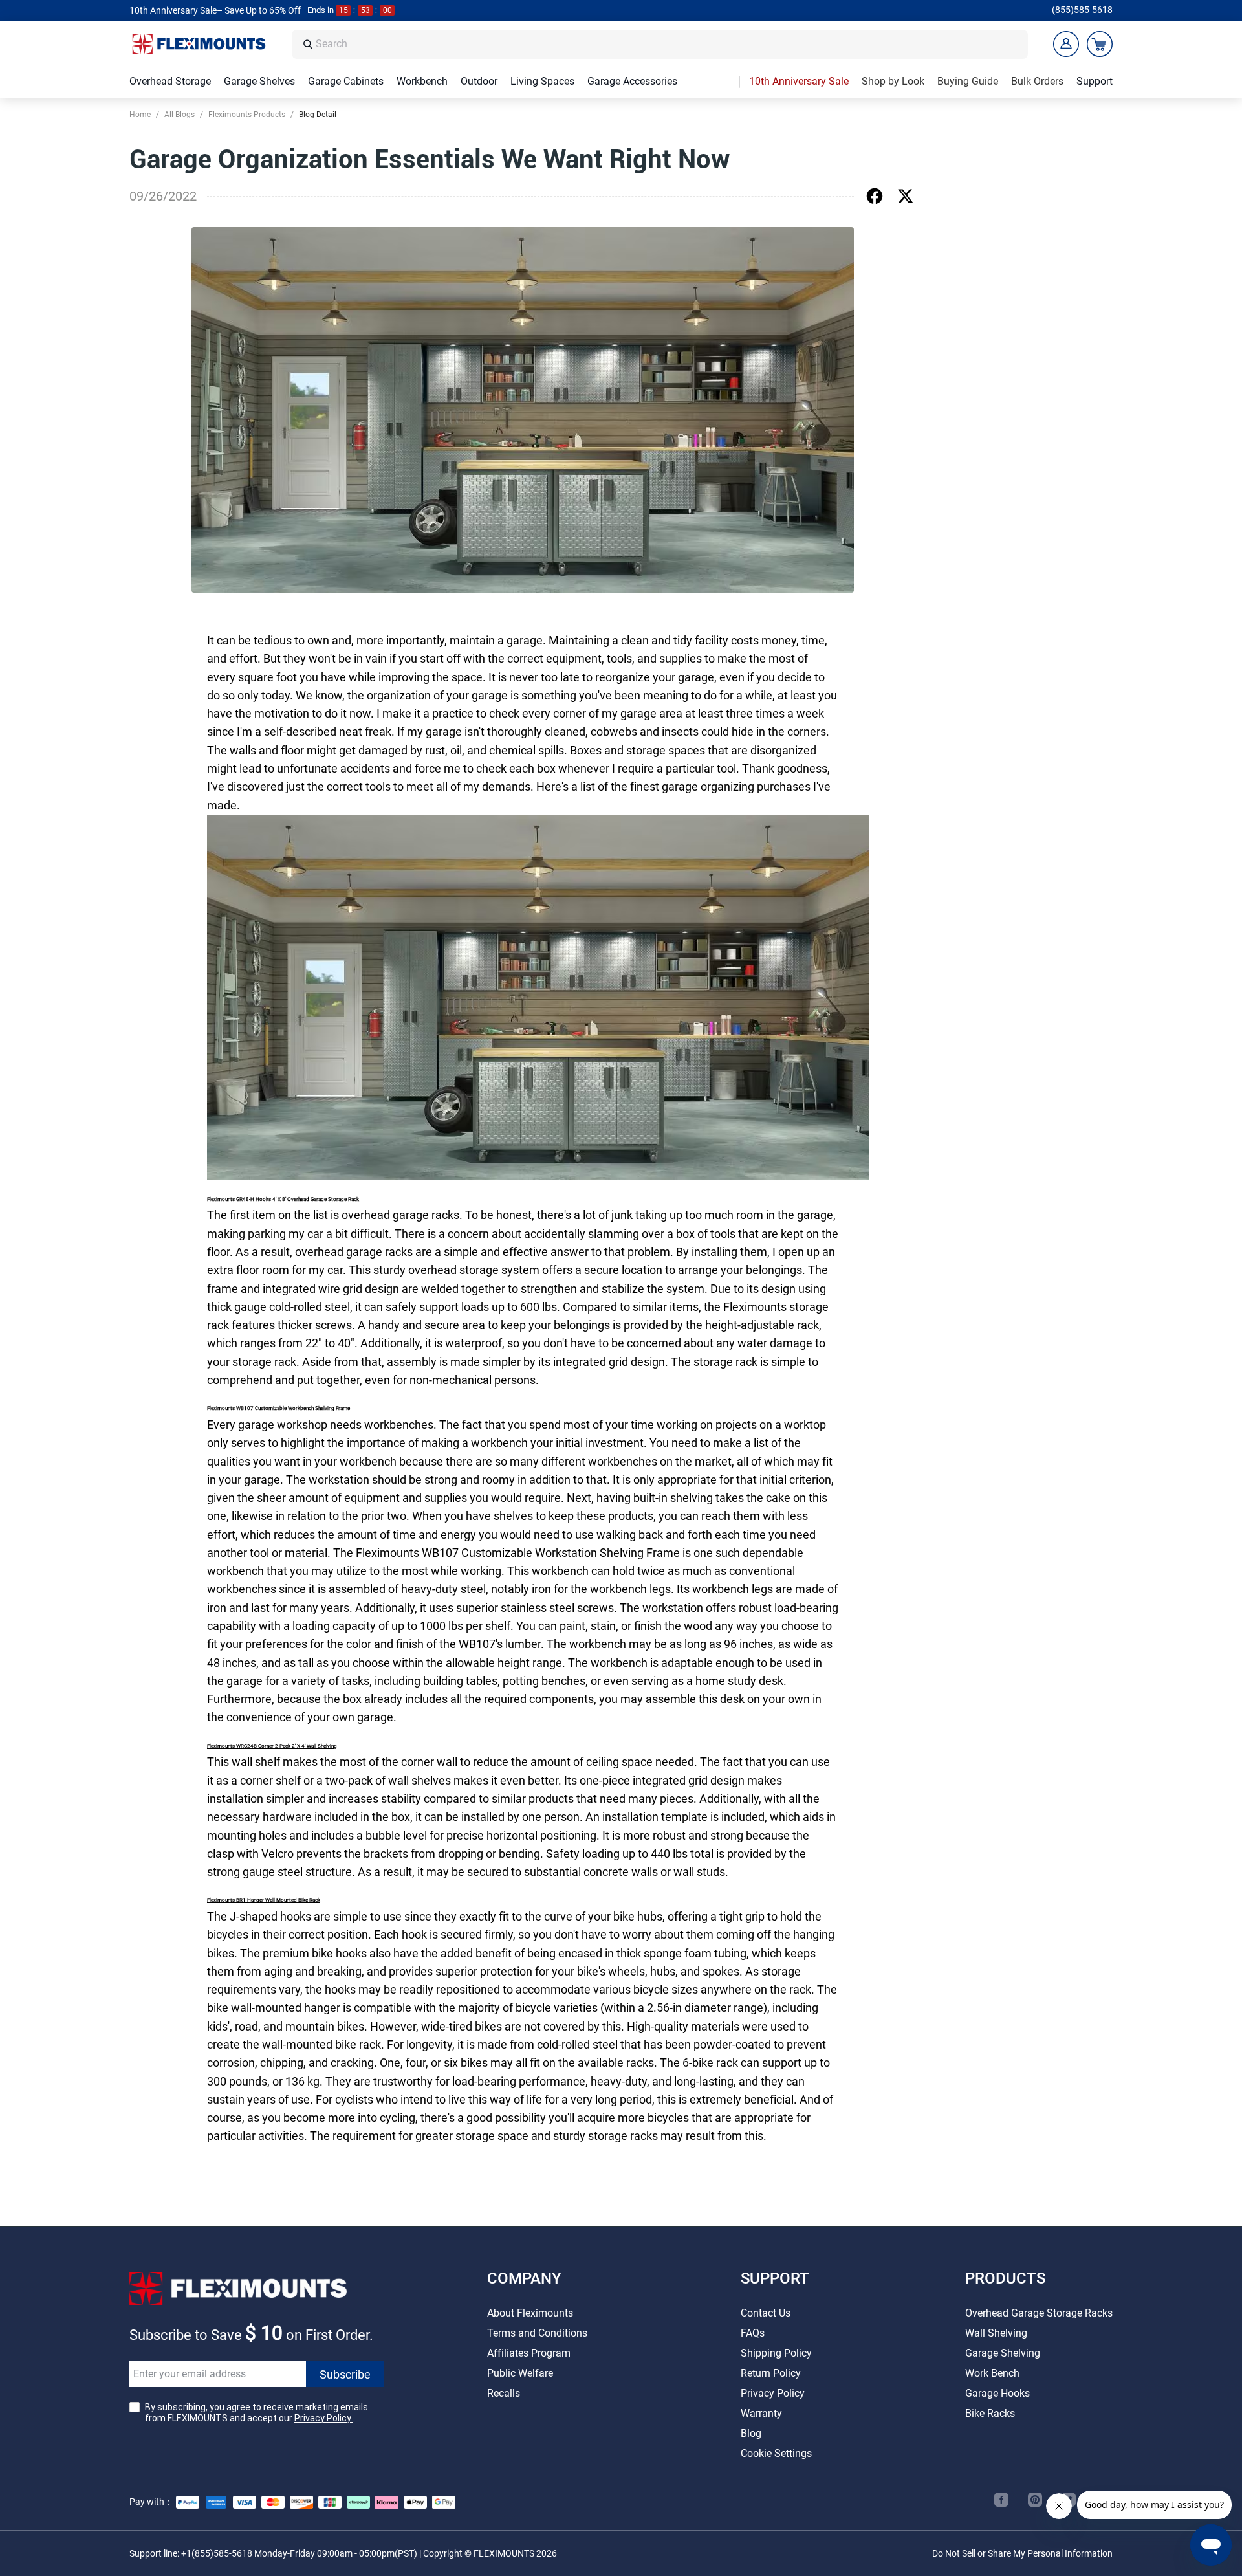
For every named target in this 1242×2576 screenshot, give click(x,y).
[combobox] (668, 44)
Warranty (761, 2413)
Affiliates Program (529, 2353)
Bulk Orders (1037, 81)
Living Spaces (542, 81)
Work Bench (992, 2373)
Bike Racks (990, 2413)
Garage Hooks (997, 2393)
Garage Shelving (1003, 2353)
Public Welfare (520, 2373)
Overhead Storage (170, 81)
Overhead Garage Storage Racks (1039, 2313)
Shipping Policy (776, 2353)
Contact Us (766, 2313)
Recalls (504, 2393)
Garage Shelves (259, 81)
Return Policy (771, 2373)
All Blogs (180, 115)
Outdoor (479, 81)
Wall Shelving (996, 2333)
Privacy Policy (773, 2393)
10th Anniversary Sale (799, 81)
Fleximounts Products (247, 115)
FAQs (753, 2333)
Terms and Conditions (537, 2333)
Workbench (422, 81)
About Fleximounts (530, 2313)
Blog (751, 2433)
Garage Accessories (632, 81)
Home (140, 115)
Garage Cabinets (346, 81)
